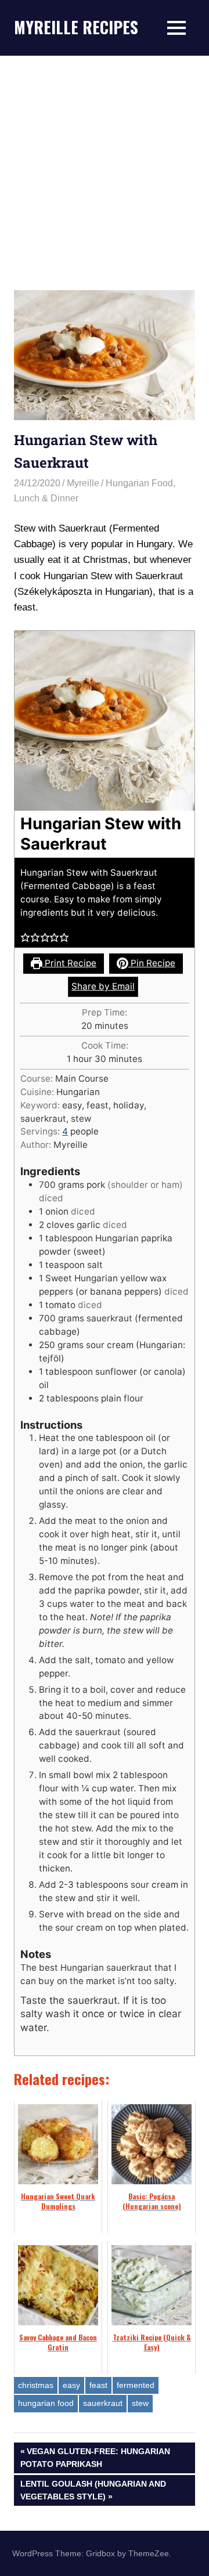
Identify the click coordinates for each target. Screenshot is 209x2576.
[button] (25, 937)
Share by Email (103, 986)
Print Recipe (69, 963)
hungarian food (46, 2403)
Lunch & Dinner (46, 498)
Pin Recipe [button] (152, 963)
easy (71, 2385)
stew (140, 2403)
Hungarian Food (139, 483)
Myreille (83, 483)
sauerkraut (103, 2403)
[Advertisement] (105, 166)
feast (98, 2385)
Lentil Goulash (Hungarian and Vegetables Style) (93, 2490)
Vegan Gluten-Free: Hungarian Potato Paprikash (95, 2457)
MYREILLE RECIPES (76, 27)
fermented (136, 2385)
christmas (36, 2385)
